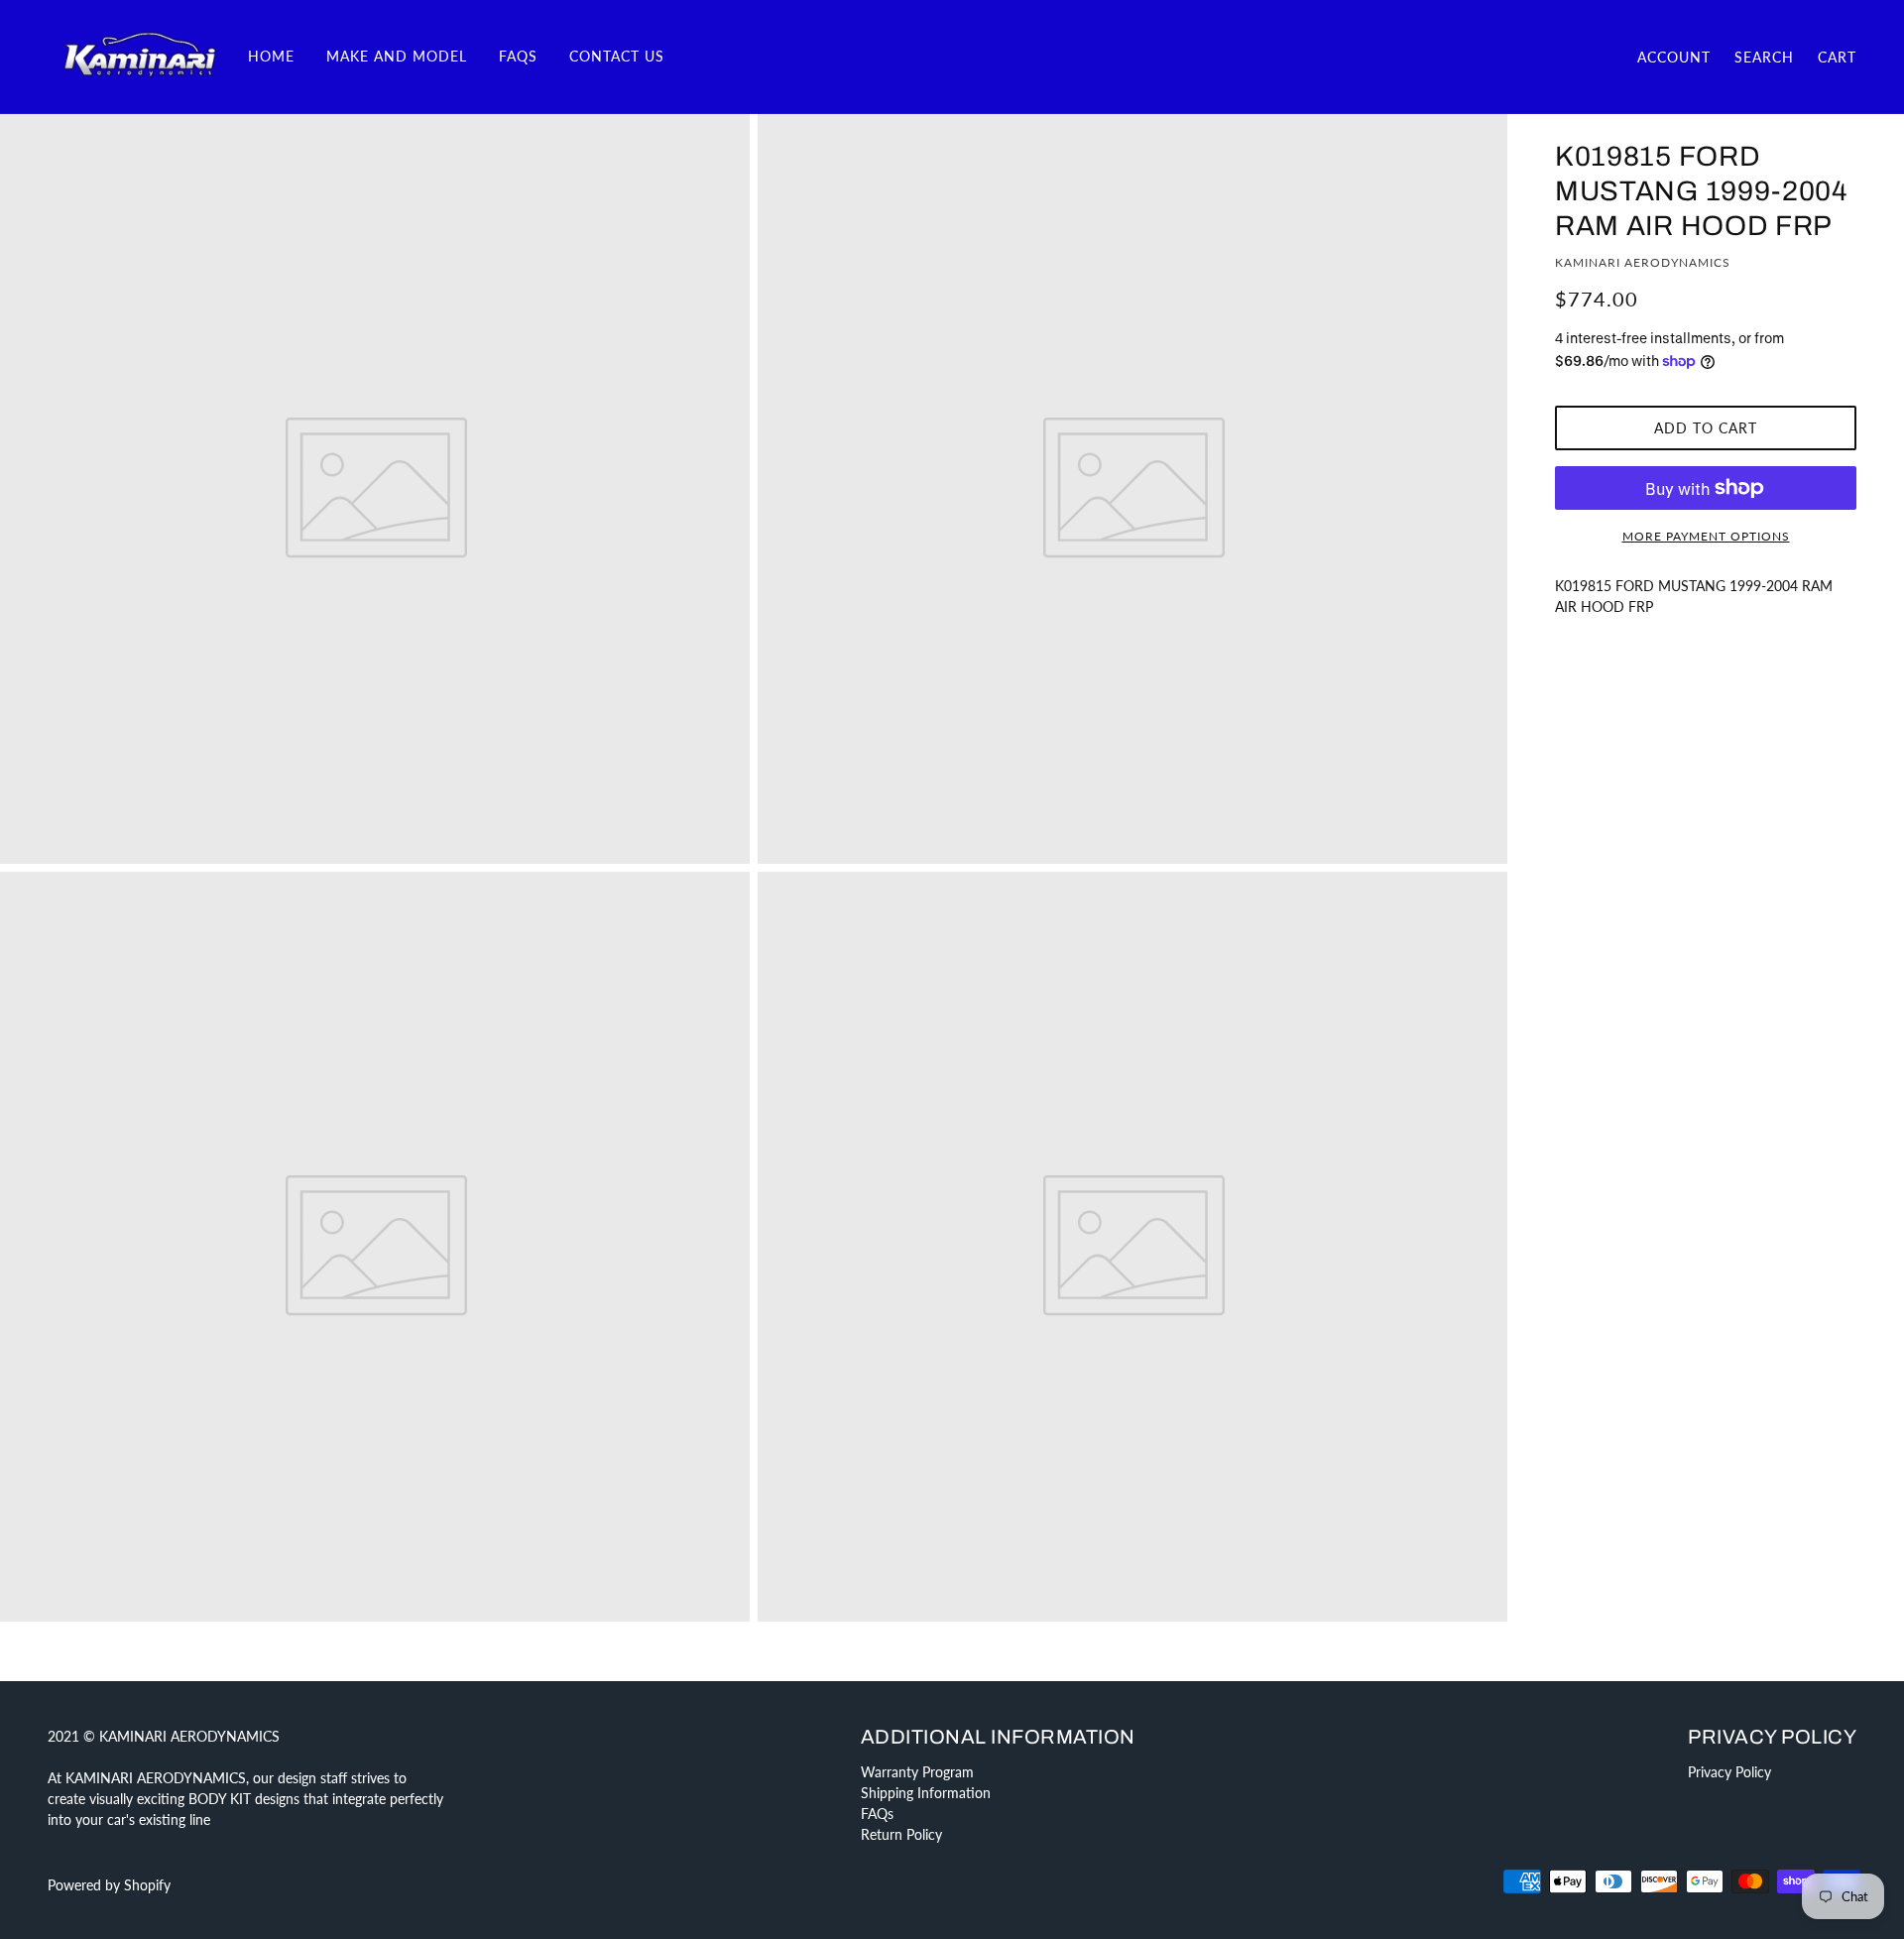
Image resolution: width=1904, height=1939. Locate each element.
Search (1764, 57)
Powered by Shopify (109, 1885)
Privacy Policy (1729, 1772)
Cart (1837, 57)
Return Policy (901, 1834)
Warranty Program (917, 1772)
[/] (140, 55)
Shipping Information (926, 1793)
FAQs (877, 1814)
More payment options (1706, 536)
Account (1674, 57)
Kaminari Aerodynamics (1643, 262)
